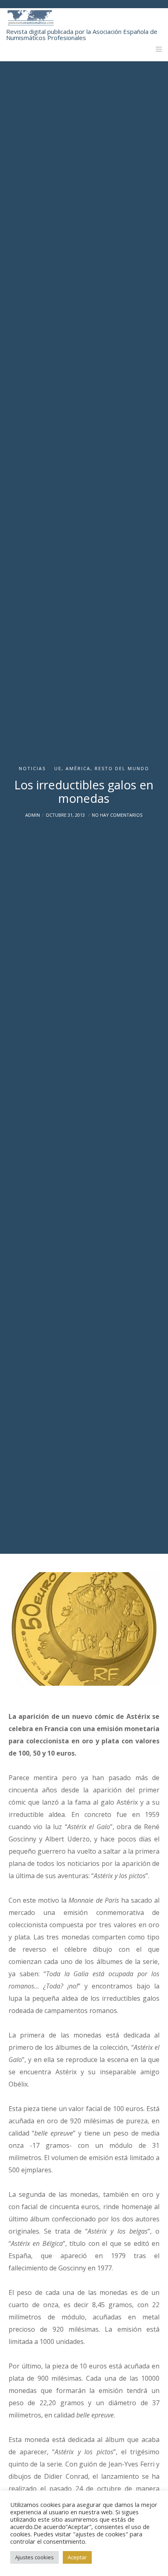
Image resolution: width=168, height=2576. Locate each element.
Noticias (32, 768)
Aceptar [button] (77, 2557)
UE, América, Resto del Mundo (102, 768)
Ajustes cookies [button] (34, 2557)
